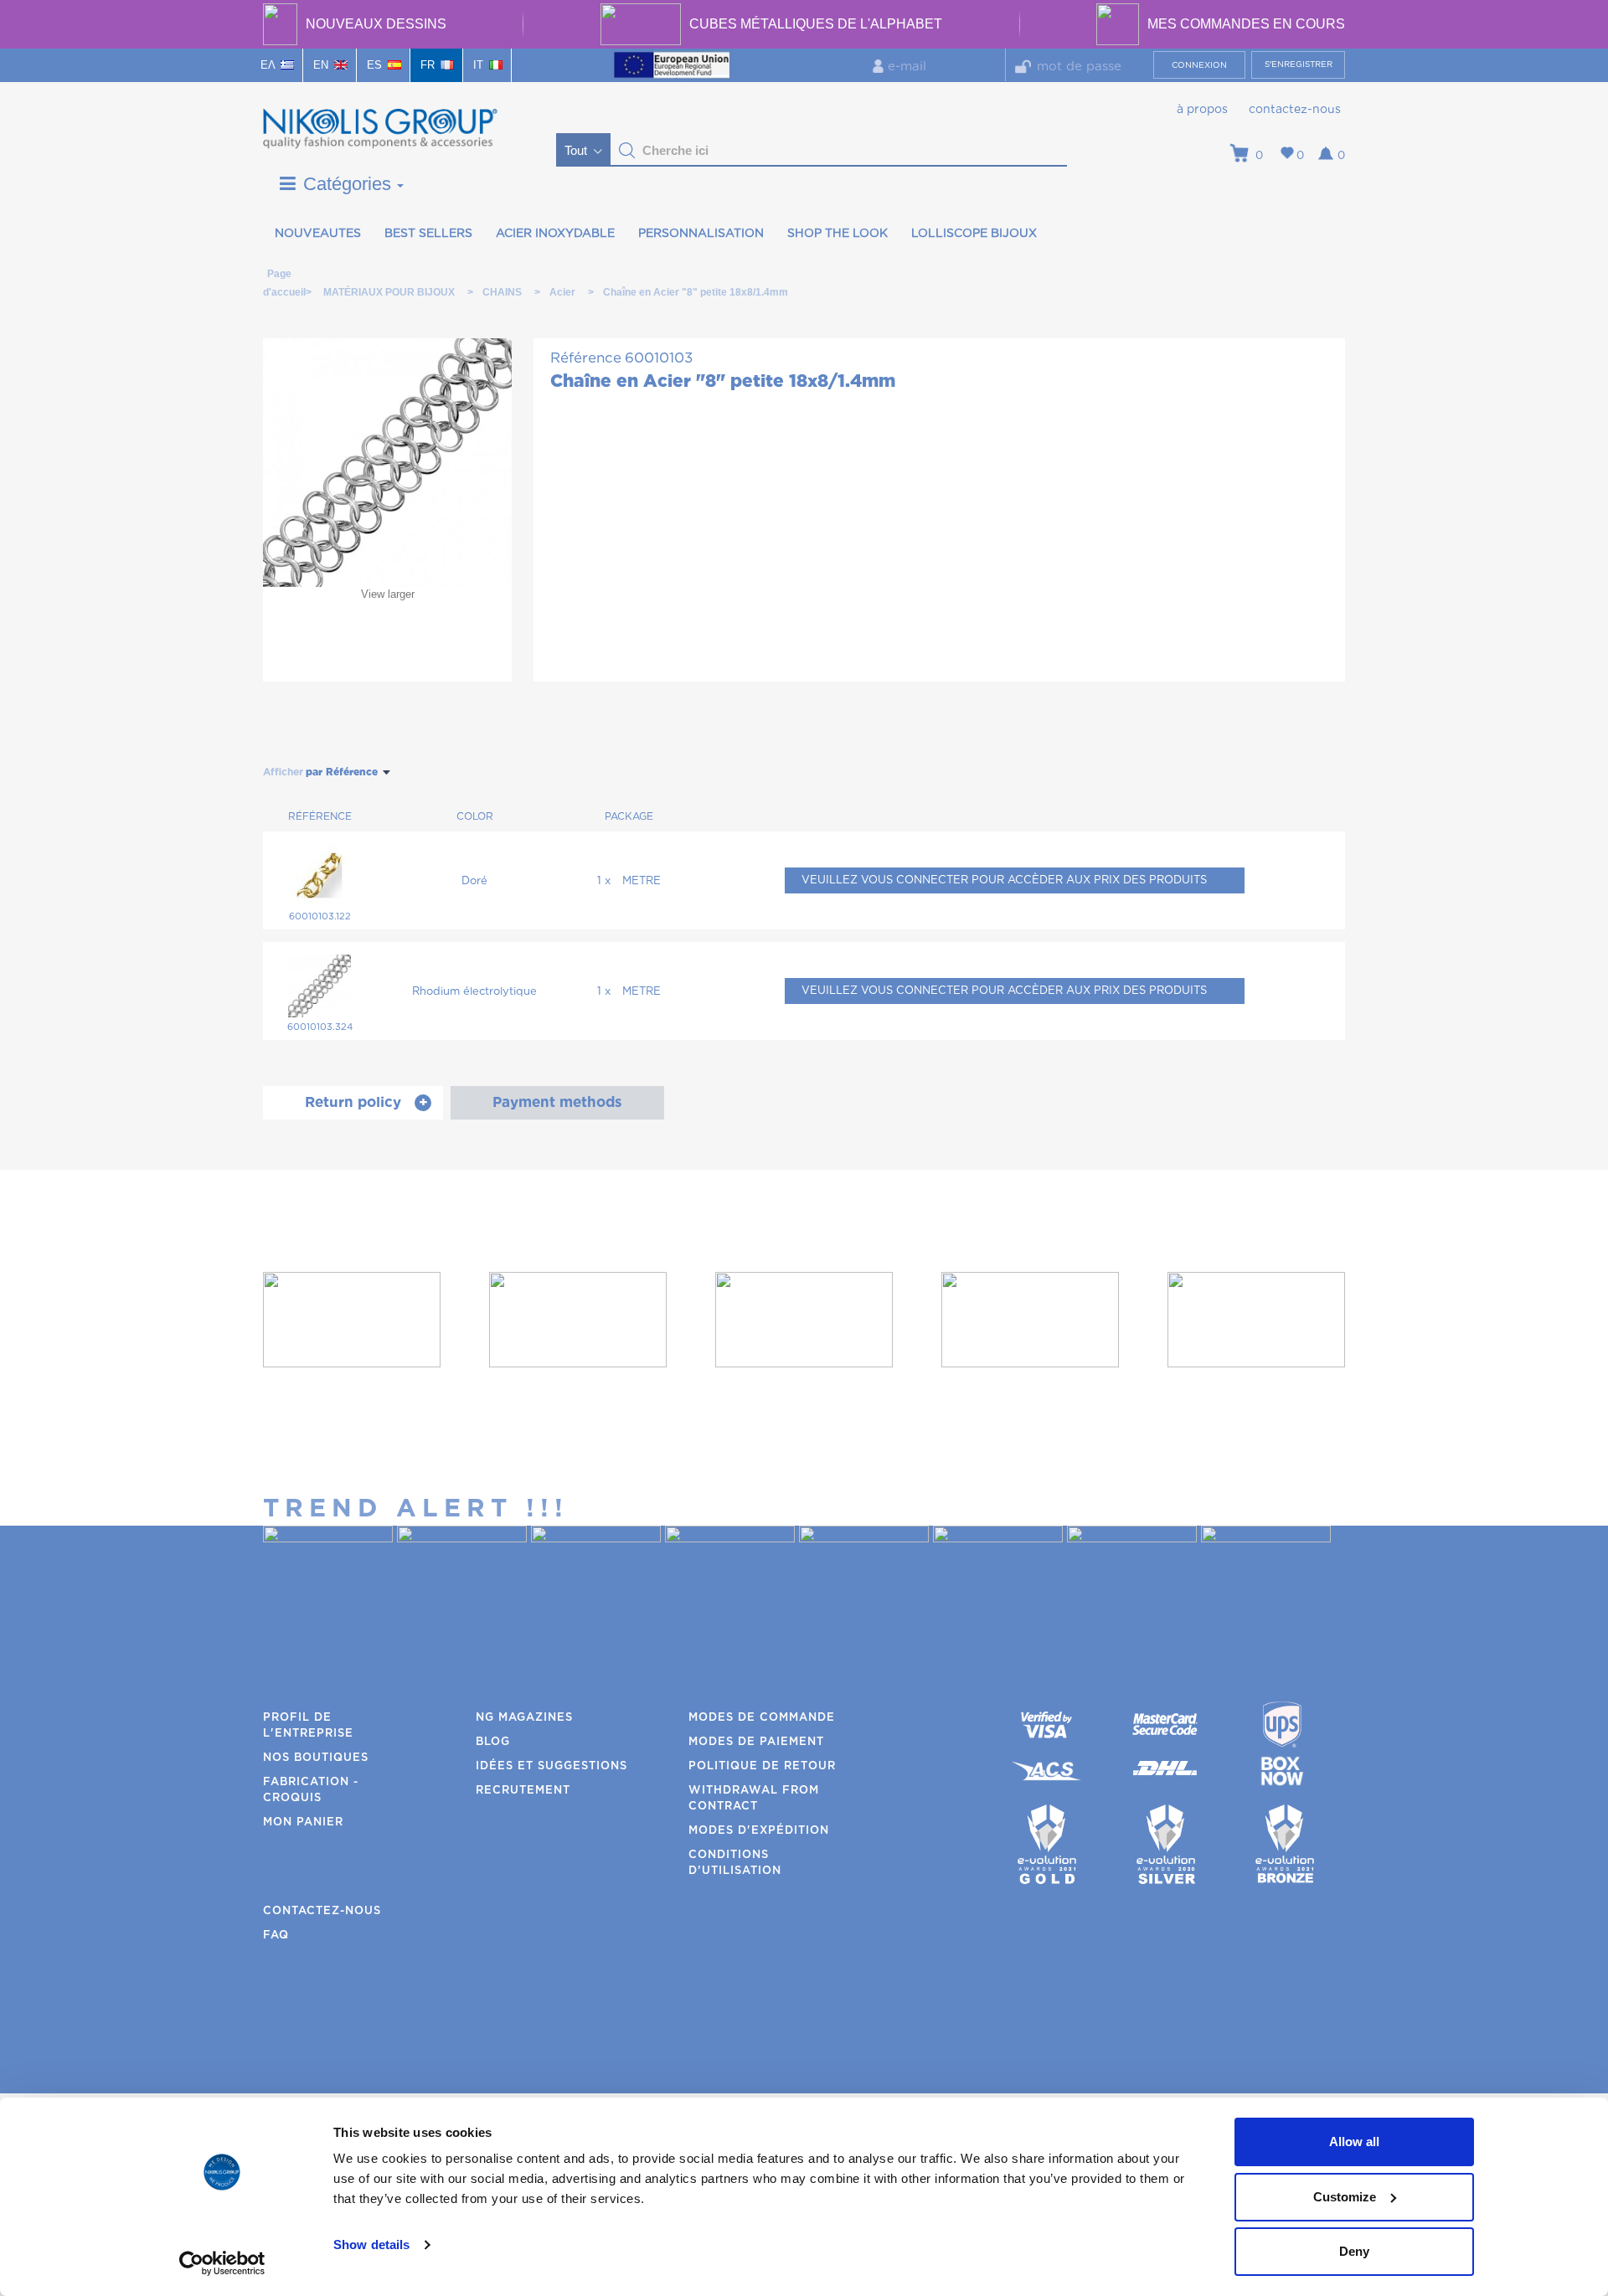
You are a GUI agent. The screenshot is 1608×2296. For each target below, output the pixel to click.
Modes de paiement (756, 1742)
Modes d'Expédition (759, 1831)
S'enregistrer (1299, 64)
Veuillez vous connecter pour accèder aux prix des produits (1004, 880)
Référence (586, 358)
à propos (1202, 110)
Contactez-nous (1295, 110)
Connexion (1199, 65)
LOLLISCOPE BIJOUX (974, 234)
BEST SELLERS (428, 234)
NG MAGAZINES (524, 1718)
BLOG (493, 1742)
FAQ (276, 1936)
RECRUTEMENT (523, 1791)
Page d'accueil (279, 277)
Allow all (1354, 2142)
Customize (1345, 2197)
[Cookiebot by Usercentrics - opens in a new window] (222, 2263)
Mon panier (303, 1822)
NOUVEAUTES (318, 234)
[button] (627, 151)
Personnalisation (701, 234)
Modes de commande (762, 1718)
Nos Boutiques (316, 1758)
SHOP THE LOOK (837, 234)
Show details (371, 2245)
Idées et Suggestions (551, 1766)
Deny (1354, 2251)
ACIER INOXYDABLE (555, 234)
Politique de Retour (762, 1766)
